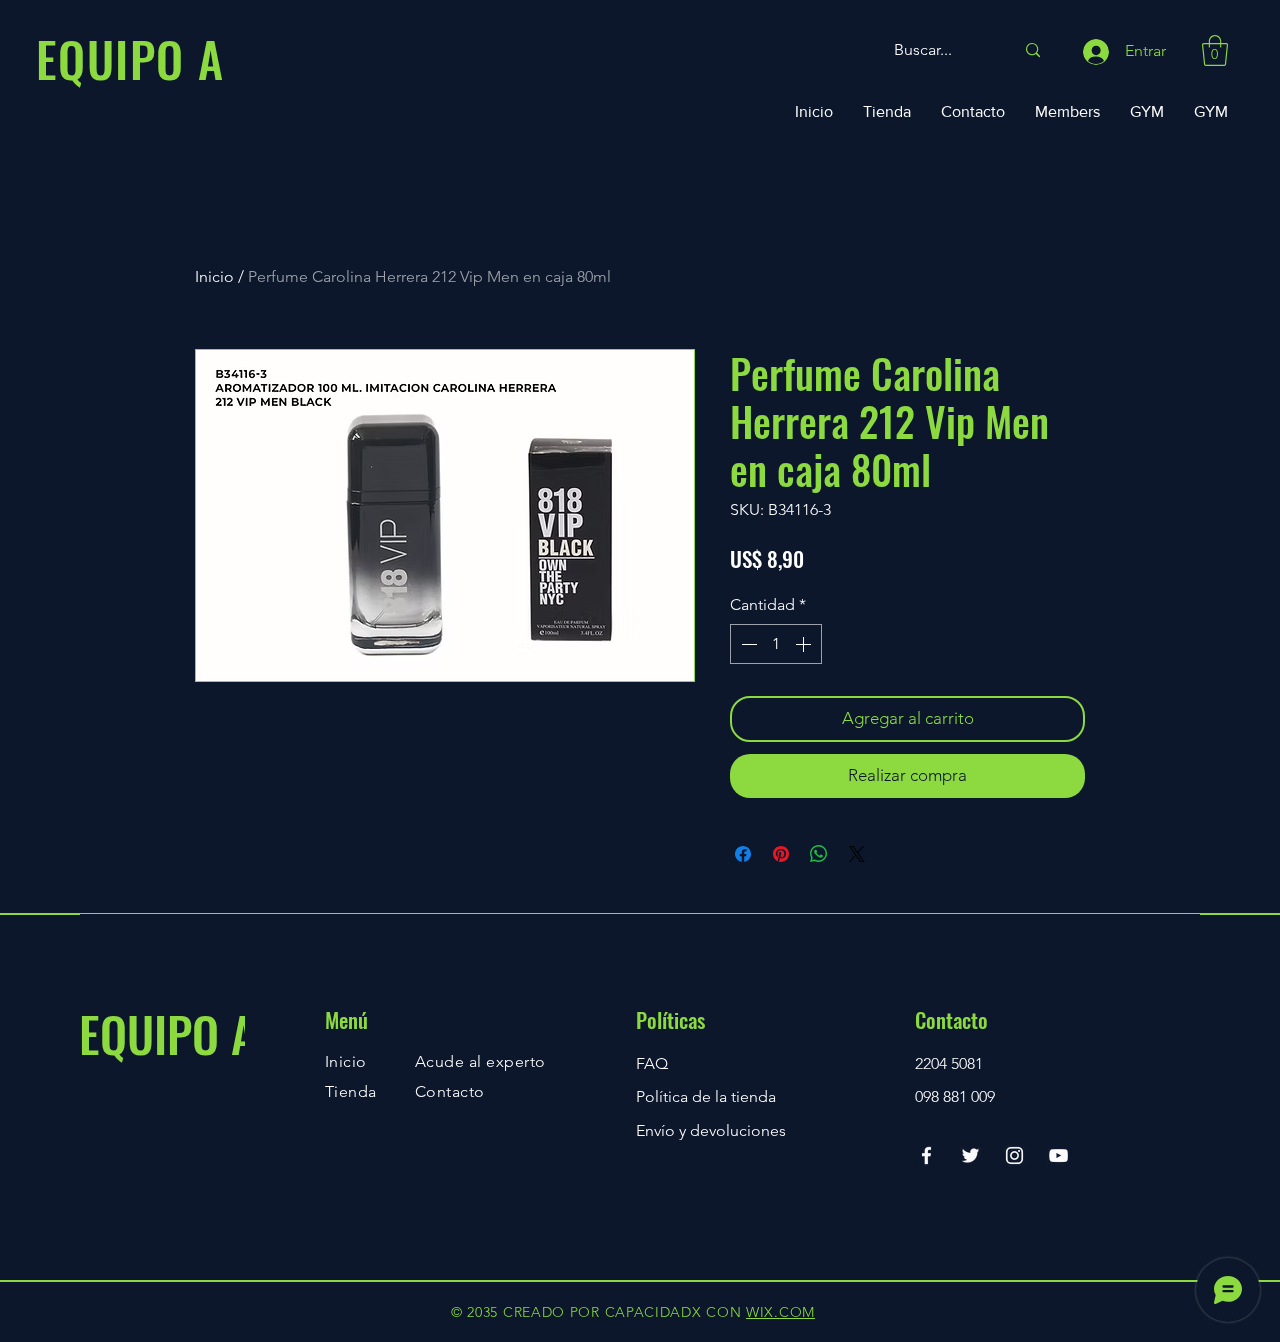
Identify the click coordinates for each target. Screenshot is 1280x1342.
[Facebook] (926, 1155)
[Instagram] (1014, 1155)
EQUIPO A (167, 1033)
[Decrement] (747, 644)
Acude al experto (480, 1061)
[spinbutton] (776, 644)
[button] (1215, 50)
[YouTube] (1058, 1155)
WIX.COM (780, 1312)
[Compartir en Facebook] (743, 854)
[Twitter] (970, 1155)
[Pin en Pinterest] (781, 854)
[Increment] (805, 644)
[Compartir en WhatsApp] (819, 854)
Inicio (214, 276)
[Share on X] (857, 854)
